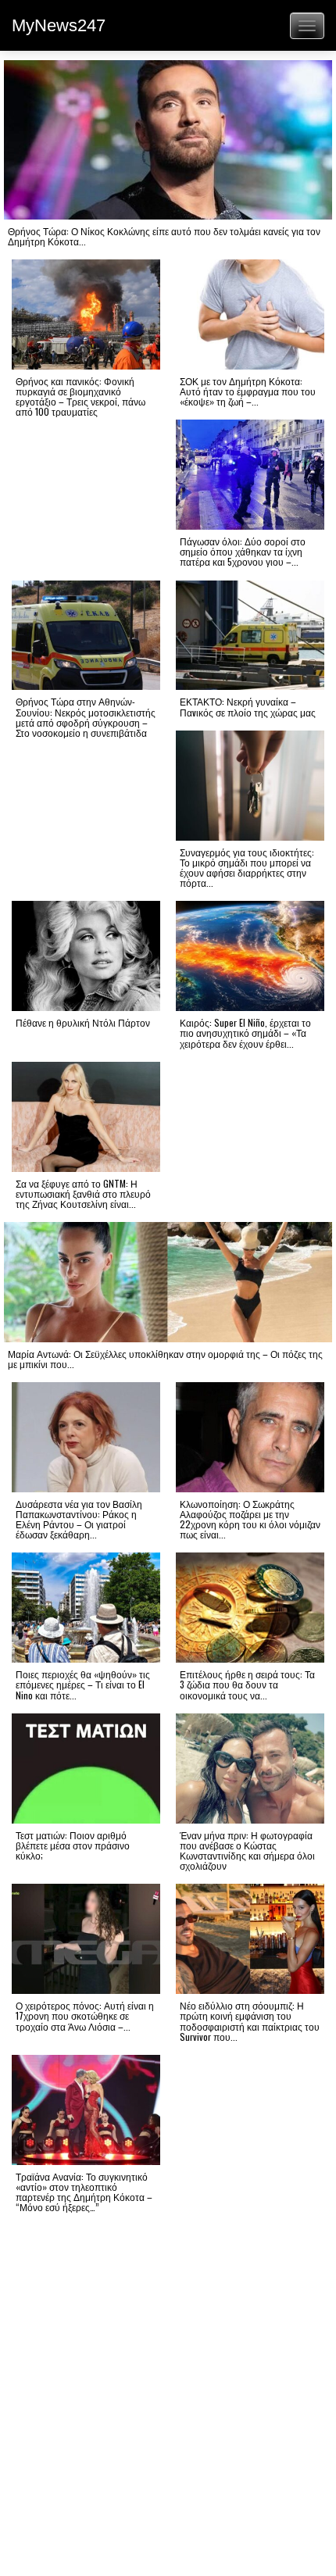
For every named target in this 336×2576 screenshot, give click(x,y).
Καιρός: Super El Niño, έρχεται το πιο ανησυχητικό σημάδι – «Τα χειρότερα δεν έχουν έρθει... (245, 1033)
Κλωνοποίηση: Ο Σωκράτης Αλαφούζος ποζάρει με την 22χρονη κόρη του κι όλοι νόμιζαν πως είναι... (250, 1519)
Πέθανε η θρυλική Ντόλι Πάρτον (83, 1022)
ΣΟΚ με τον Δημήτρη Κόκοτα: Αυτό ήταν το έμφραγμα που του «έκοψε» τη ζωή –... (248, 391)
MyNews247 (59, 25)
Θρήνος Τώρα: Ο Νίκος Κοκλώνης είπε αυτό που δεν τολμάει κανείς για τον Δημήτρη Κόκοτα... (164, 236)
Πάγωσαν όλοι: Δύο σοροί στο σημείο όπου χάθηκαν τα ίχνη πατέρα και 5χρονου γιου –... (243, 551)
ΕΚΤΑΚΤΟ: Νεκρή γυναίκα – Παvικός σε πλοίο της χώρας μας (248, 706)
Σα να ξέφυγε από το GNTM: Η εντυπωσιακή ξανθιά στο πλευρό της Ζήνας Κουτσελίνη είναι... (83, 1193)
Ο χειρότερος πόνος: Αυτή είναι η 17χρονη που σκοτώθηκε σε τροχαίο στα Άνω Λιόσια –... (85, 2015)
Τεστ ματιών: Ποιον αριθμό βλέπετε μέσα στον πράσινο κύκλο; (73, 1845)
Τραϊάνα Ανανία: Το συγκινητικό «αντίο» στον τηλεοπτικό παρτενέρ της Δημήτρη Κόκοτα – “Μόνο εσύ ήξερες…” (84, 2192)
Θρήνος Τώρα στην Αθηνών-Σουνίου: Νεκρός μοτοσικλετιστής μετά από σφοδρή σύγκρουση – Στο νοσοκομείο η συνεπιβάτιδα (86, 717)
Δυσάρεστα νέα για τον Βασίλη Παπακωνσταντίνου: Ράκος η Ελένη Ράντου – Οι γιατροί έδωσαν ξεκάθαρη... (79, 1519)
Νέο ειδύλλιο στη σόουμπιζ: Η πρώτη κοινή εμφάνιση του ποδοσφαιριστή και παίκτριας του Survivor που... (250, 2021)
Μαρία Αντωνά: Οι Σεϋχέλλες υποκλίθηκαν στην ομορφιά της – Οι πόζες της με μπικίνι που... (165, 1359)
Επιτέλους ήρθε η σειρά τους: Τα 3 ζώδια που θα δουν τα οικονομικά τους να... (247, 1684)
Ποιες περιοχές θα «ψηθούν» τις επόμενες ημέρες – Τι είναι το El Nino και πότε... (83, 1684)
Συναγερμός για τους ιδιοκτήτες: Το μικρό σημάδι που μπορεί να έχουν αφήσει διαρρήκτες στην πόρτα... (247, 868)
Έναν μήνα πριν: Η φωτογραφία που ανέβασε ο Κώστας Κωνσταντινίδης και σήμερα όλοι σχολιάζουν (247, 1851)
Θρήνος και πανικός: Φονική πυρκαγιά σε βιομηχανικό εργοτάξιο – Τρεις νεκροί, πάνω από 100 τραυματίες (80, 397)
